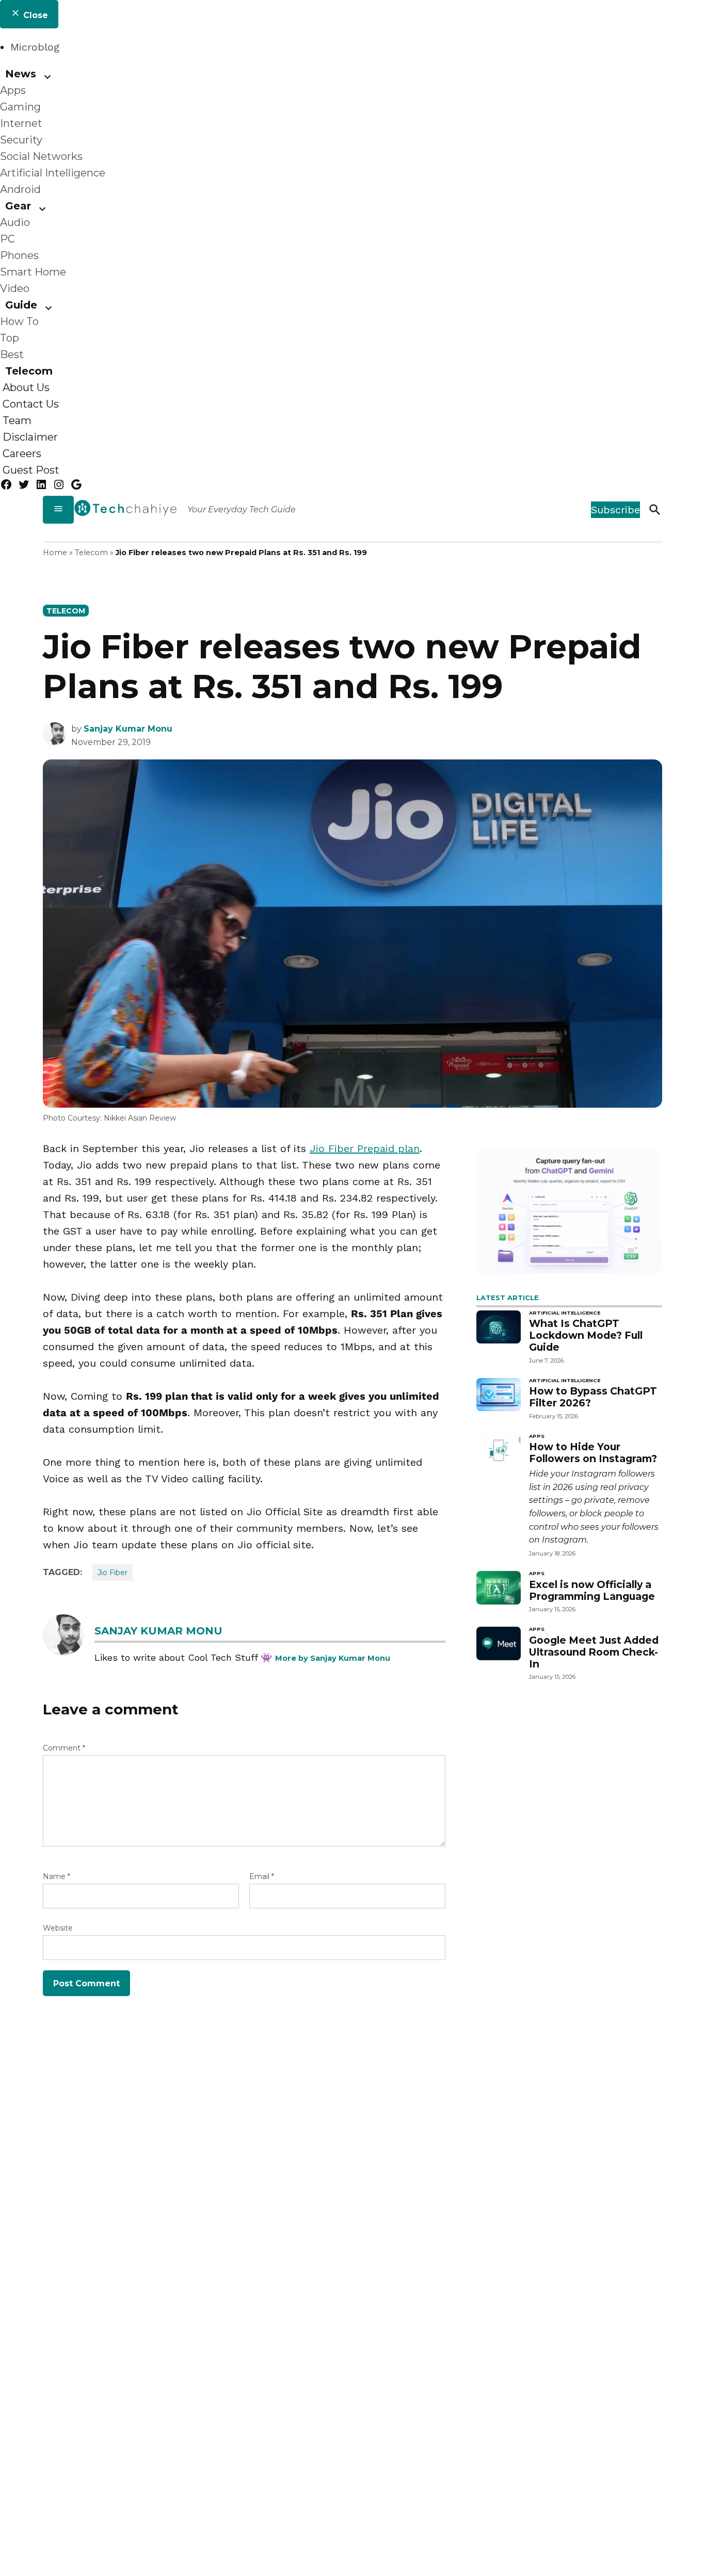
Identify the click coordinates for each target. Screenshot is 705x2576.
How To (19, 321)
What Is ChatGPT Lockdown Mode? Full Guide (586, 1335)
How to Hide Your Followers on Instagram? (593, 1453)
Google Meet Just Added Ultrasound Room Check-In (594, 1652)
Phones (19, 255)
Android (20, 189)
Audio (15, 222)
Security (21, 140)
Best (12, 354)
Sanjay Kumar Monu (128, 729)
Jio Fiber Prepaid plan (365, 1148)
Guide (21, 305)
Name (57, 1876)
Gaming (20, 107)
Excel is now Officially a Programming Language (592, 1590)
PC (7, 239)
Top (10, 338)
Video (15, 288)
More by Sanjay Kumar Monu (333, 1658)
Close (34, 15)
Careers (22, 453)
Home (55, 553)
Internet (21, 123)
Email (262, 1876)
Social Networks (41, 156)
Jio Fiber (113, 1573)
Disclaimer (30, 437)
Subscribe (615, 510)
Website (58, 1928)
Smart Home (33, 272)
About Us (26, 387)
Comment (64, 1748)
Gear (18, 206)
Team (17, 420)
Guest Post (31, 470)
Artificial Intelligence (53, 173)
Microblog (35, 47)
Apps (13, 90)
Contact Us (31, 404)
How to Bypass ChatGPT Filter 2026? (593, 1397)
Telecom (29, 371)
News (21, 74)
